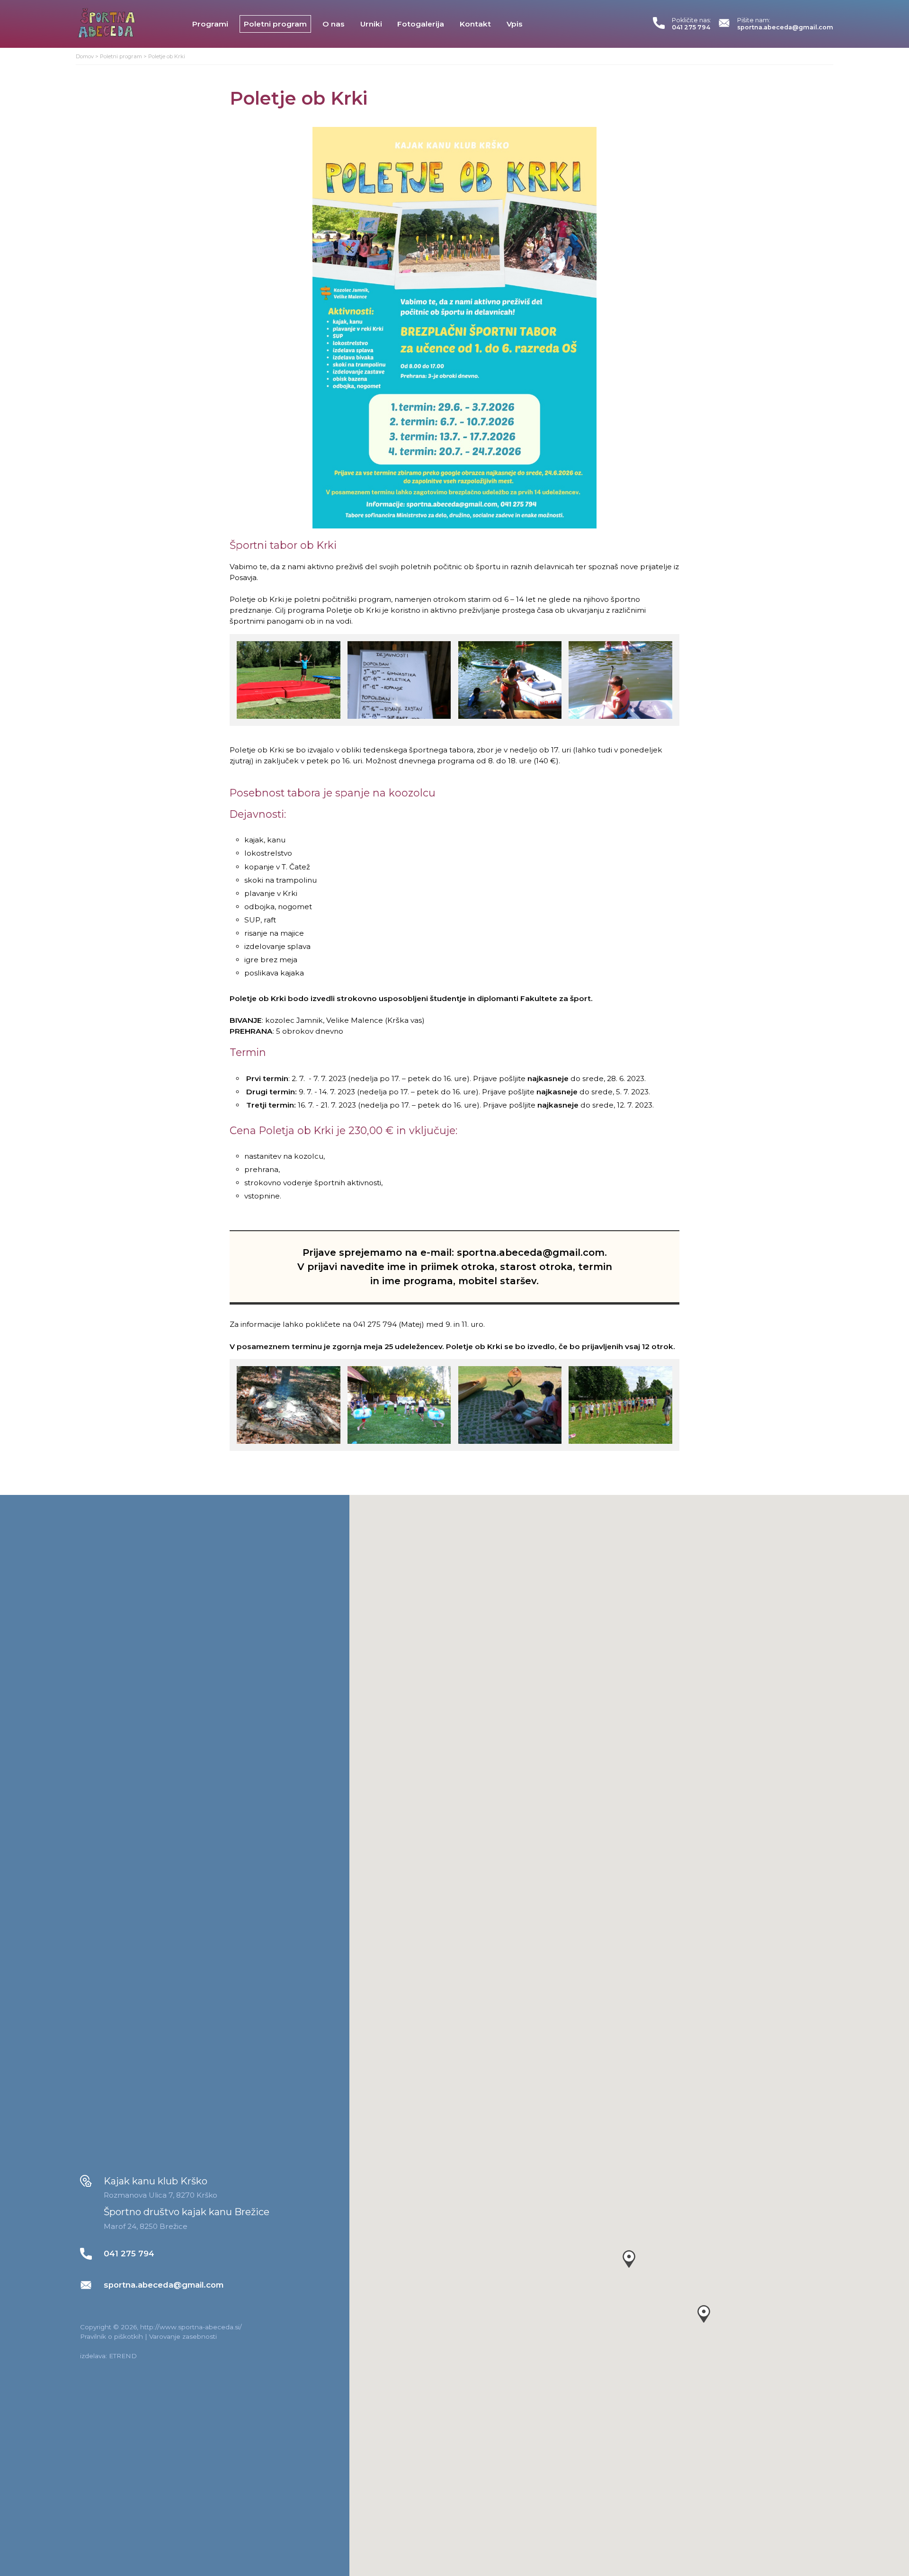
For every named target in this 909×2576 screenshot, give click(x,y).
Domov (85, 56)
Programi (210, 24)
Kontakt (475, 24)
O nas (334, 24)
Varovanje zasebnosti (183, 2336)
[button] (629, 2259)
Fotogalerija (421, 24)
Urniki (371, 24)
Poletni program (275, 24)
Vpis (515, 24)
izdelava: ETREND (108, 2356)
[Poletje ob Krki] (454, 328)
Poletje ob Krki (167, 56)
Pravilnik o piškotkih (111, 2336)
